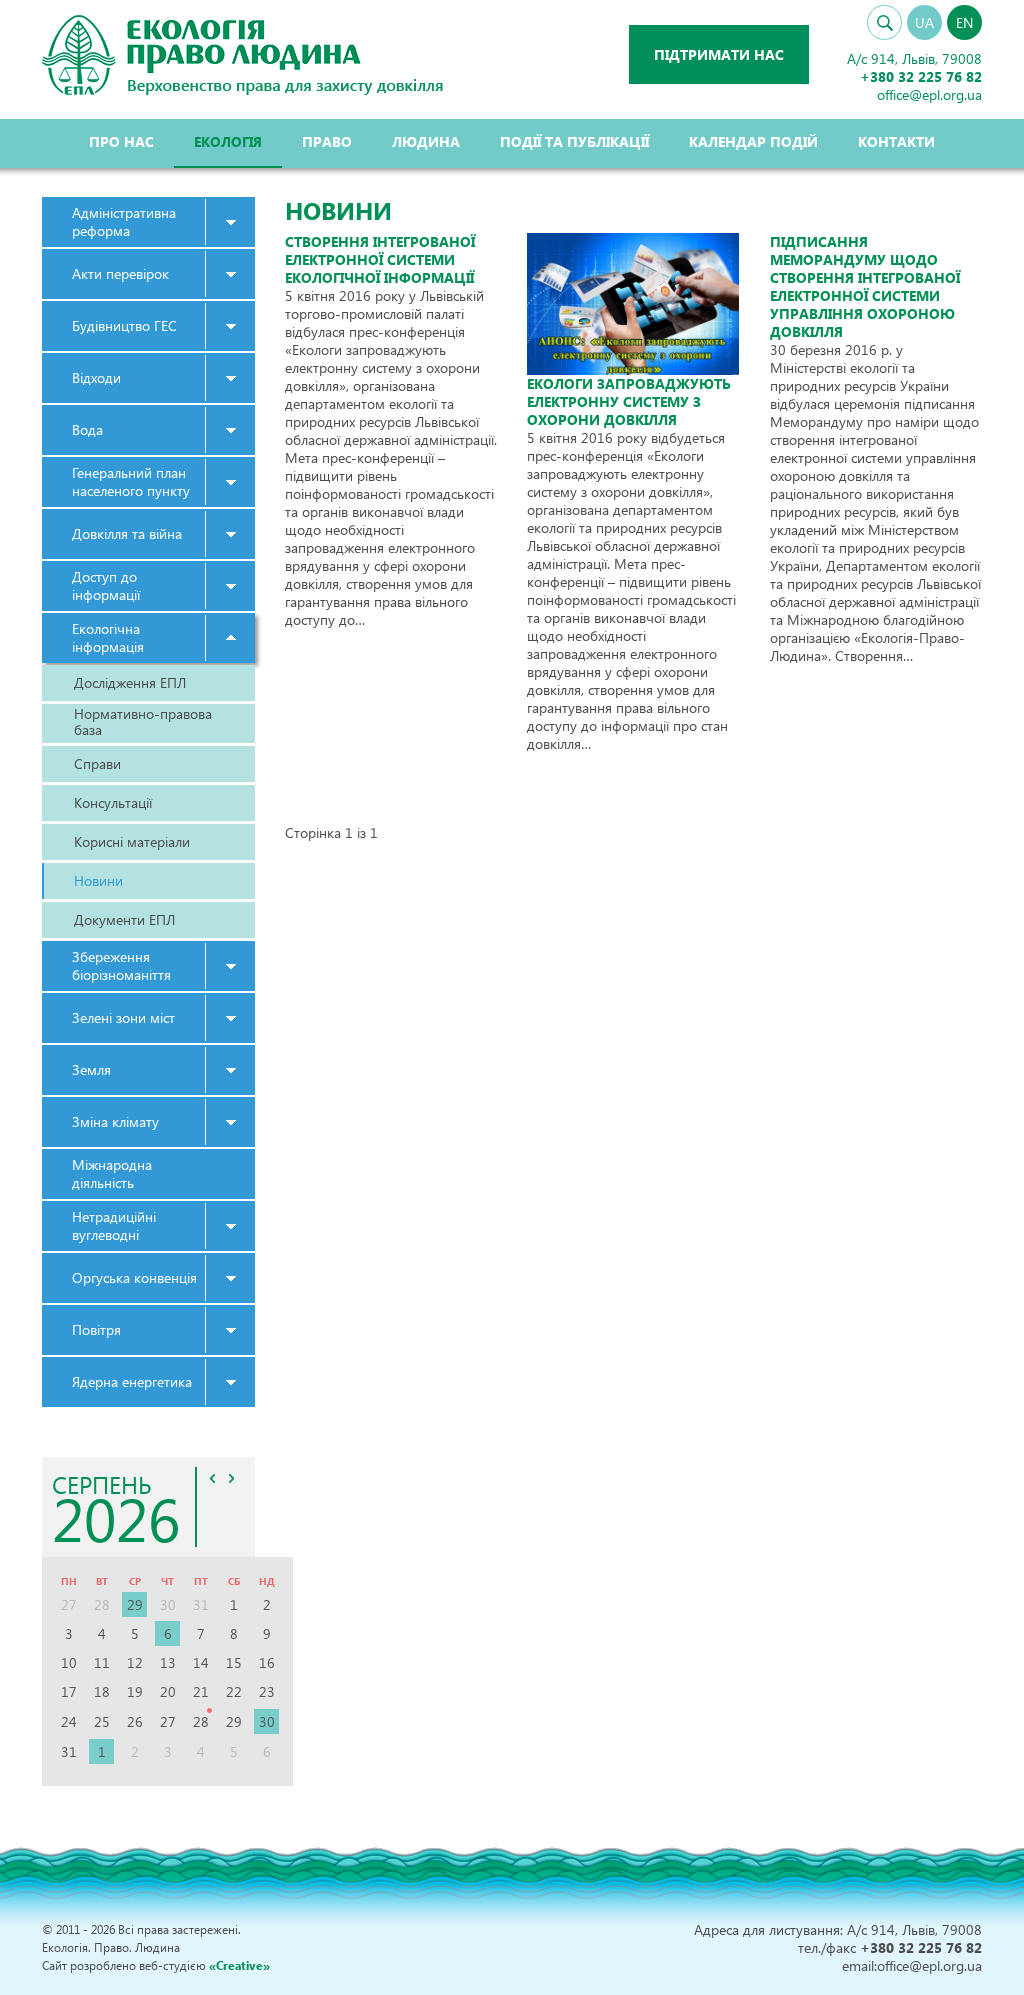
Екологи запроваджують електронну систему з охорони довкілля (629, 401)
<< (213, 1478)
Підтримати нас (719, 54)
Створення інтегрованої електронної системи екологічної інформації (380, 259)
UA (924, 22)
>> (232, 1478)
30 (267, 1721)
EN (964, 22)
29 (135, 1604)
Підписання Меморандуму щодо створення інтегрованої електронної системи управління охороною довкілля (865, 286)
